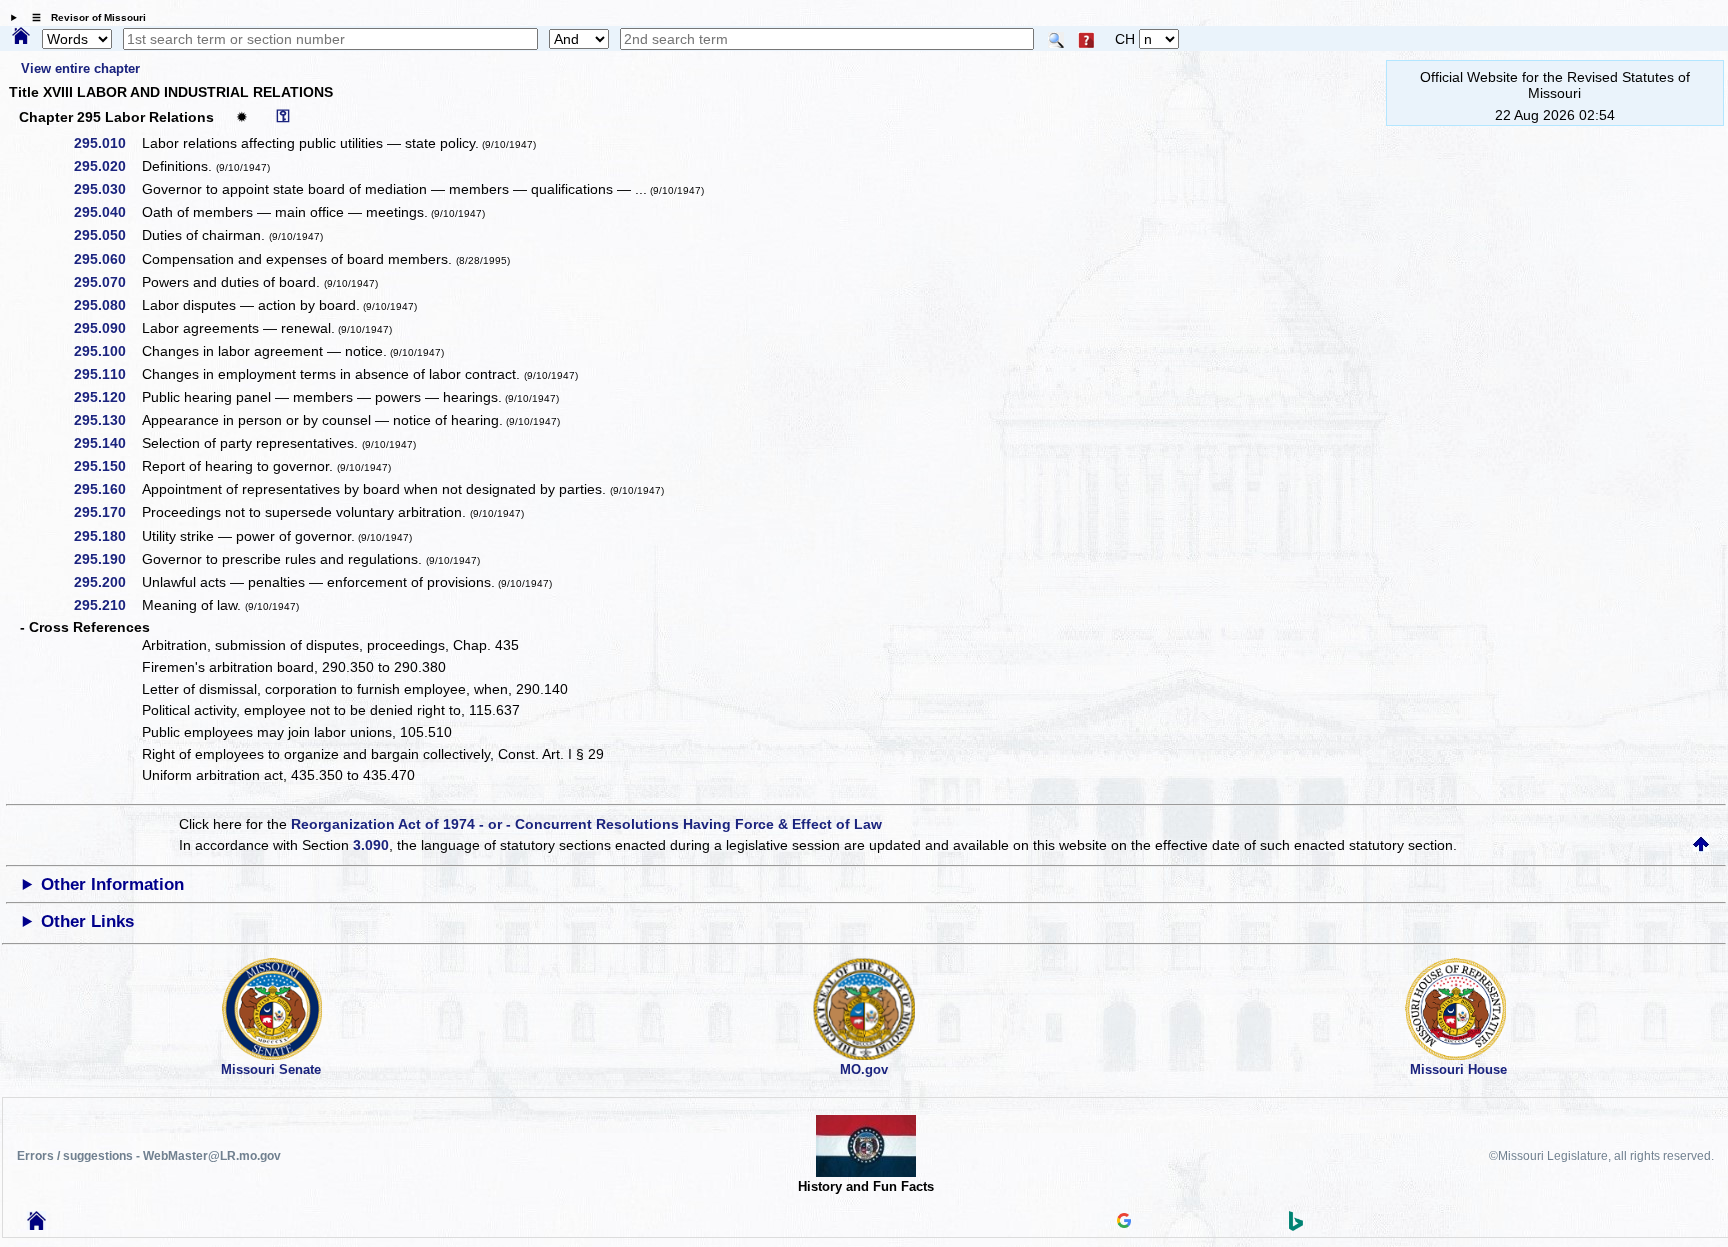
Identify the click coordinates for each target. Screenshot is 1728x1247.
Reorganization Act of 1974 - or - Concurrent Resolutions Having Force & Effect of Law (586, 824)
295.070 (107, 282)
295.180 (107, 536)
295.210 (107, 605)
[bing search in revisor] (1296, 1226)
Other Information (112, 884)
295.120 (107, 397)
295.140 (107, 443)
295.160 (107, 489)
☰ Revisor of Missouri (84, 17)
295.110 (107, 374)
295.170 (107, 512)
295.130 (107, 420)
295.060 (107, 259)
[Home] (21, 37)
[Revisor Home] (37, 1225)
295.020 (107, 166)
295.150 (107, 466)
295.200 (107, 582)
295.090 (107, 328)
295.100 (107, 351)
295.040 (107, 212)
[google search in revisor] (1124, 1223)
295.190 (107, 559)
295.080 (107, 305)
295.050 (107, 235)
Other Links (87, 921)
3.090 (371, 845)
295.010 (107, 143)
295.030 (107, 189)
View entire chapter (80, 68)
